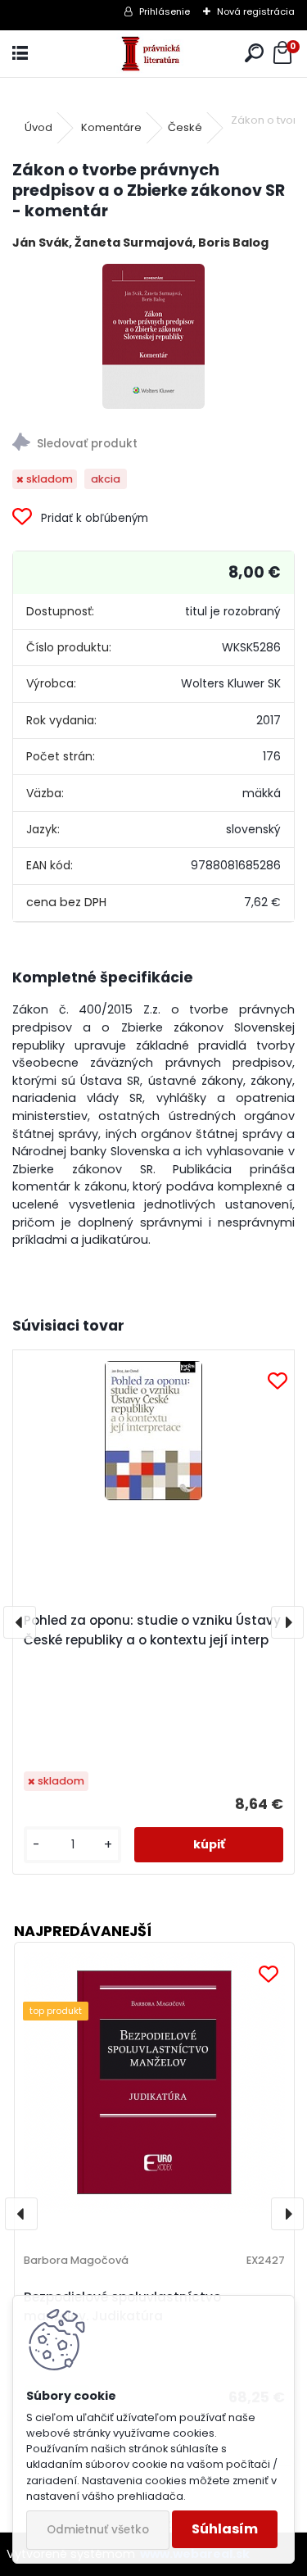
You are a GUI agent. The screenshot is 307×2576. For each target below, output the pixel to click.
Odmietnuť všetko (98, 2530)
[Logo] (153, 54)
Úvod (38, 127)
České (185, 127)
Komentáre (111, 127)
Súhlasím (225, 2529)
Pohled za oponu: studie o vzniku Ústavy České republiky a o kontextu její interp (152, 1630)
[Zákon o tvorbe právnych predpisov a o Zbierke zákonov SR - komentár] (153, 336)
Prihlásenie (165, 11)
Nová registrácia (256, 11)
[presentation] (20, 1622)
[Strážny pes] (153, 444)
